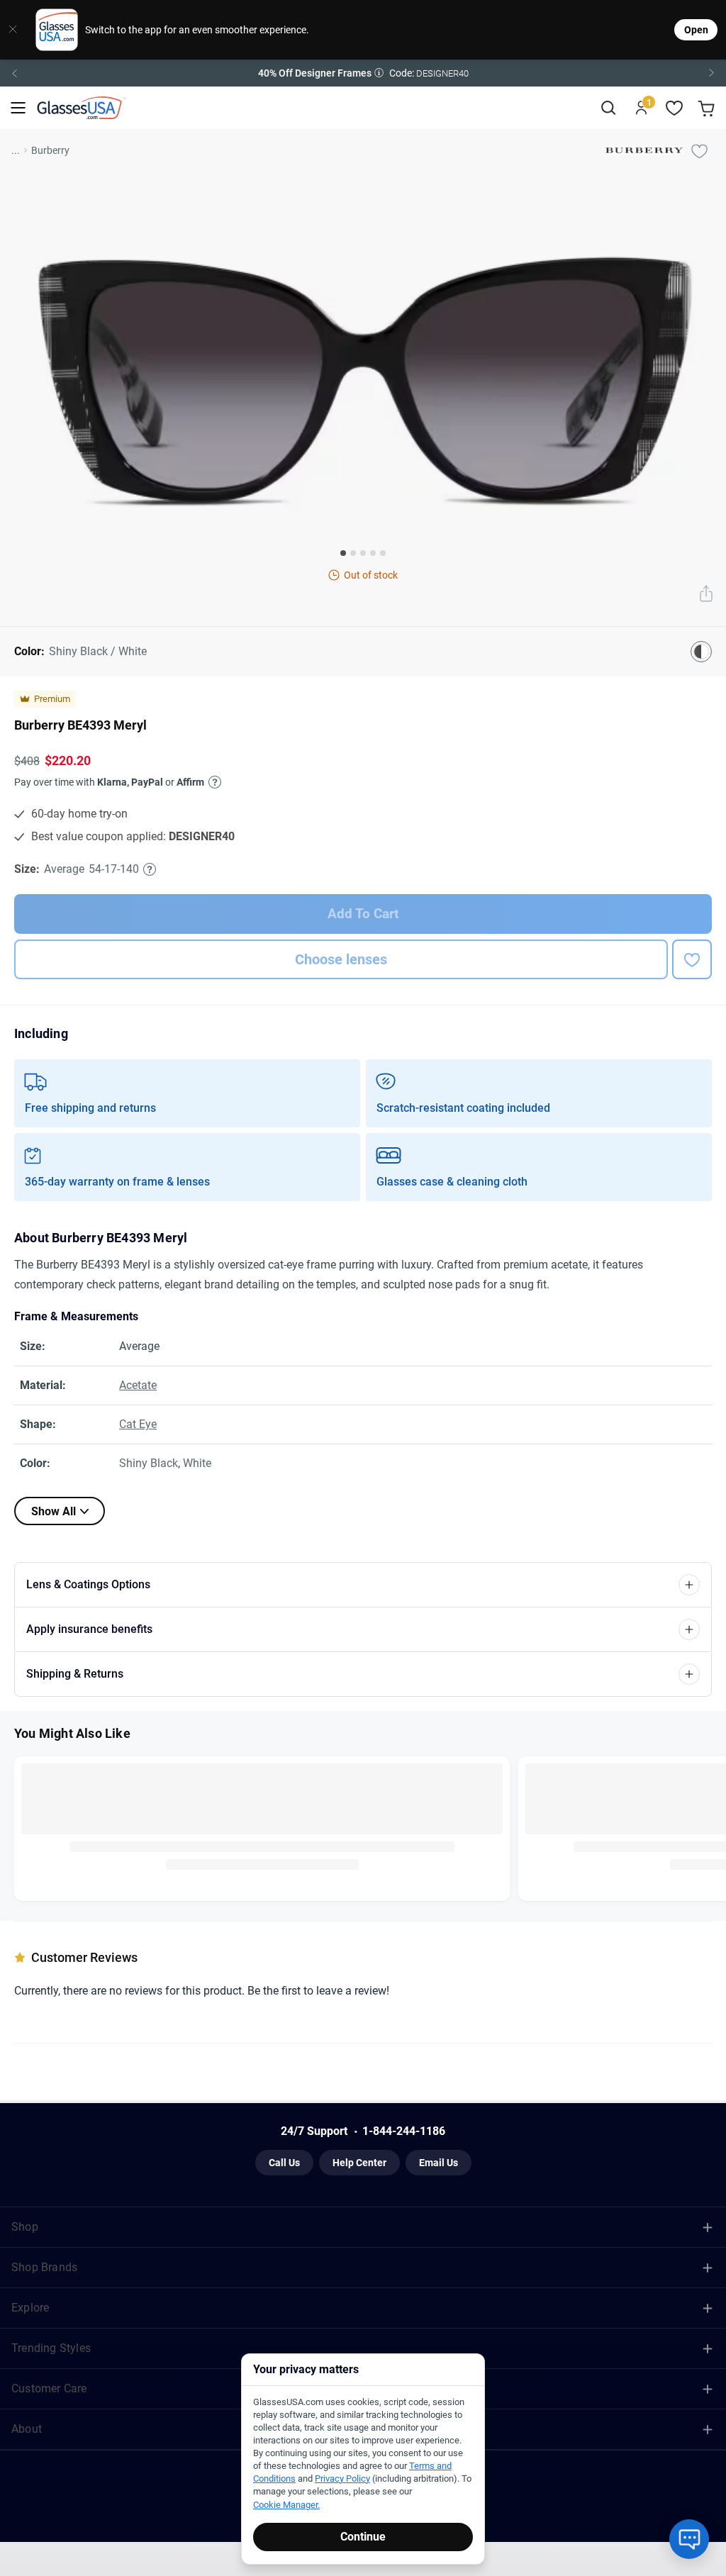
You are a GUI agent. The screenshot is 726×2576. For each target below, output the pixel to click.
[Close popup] (257, 1127)
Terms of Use (338, 1436)
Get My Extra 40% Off (364, 1332)
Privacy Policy (398, 1436)
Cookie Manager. (286, 2505)
